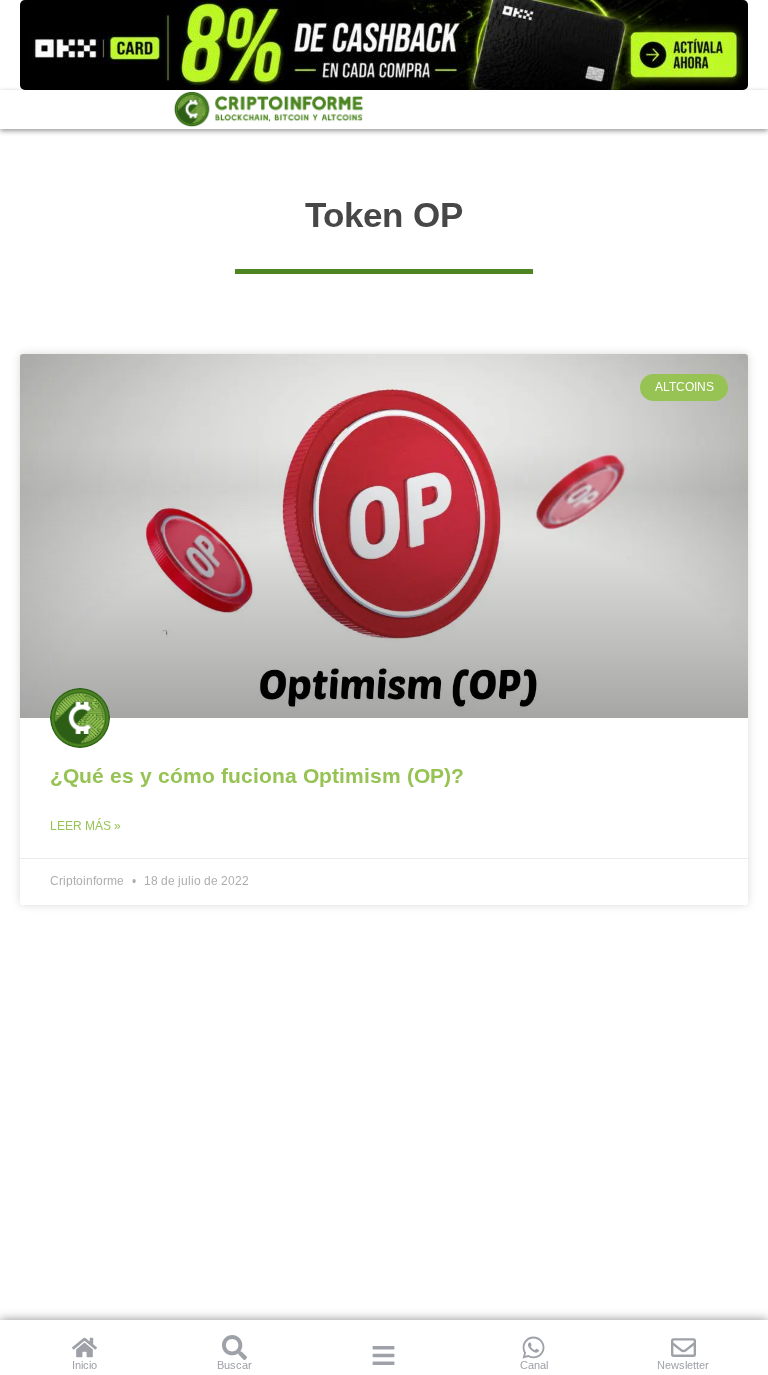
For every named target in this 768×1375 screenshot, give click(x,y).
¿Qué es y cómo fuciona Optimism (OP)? (257, 775)
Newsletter (683, 1365)
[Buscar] (234, 1347)
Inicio (84, 1365)
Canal (534, 1365)
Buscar (234, 1365)
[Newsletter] (683, 1347)
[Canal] (533, 1347)
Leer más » (85, 826)
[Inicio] (84, 1347)
